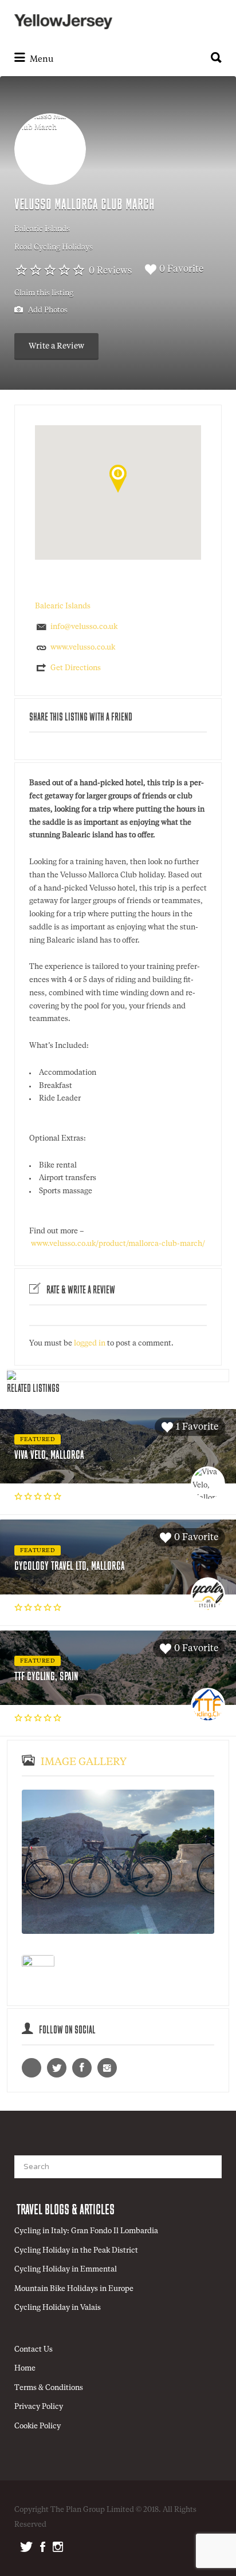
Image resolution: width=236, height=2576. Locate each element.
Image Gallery (84, 1762)
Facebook (43, 2547)
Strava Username (32, 2068)
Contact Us (34, 2350)
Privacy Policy (39, 2407)
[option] (118, 1862)
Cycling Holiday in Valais (58, 2308)
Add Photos (47, 310)
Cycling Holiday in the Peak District (76, 2251)
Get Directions (76, 668)
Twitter (26, 2547)
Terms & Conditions (49, 2388)
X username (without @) (57, 2068)
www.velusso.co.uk (83, 648)
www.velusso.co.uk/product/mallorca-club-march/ (118, 1244)
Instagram (58, 2547)
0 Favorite (181, 270)
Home (25, 2369)
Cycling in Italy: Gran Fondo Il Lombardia (86, 2231)
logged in (90, 1344)
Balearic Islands (42, 229)
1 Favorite (197, 1427)
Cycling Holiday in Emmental (66, 2270)
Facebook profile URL (82, 2068)
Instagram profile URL (107, 2068)
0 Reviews (110, 271)
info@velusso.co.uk (84, 627)
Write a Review (56, 346)
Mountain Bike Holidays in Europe (74, 2289)
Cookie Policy (38, 2426)
